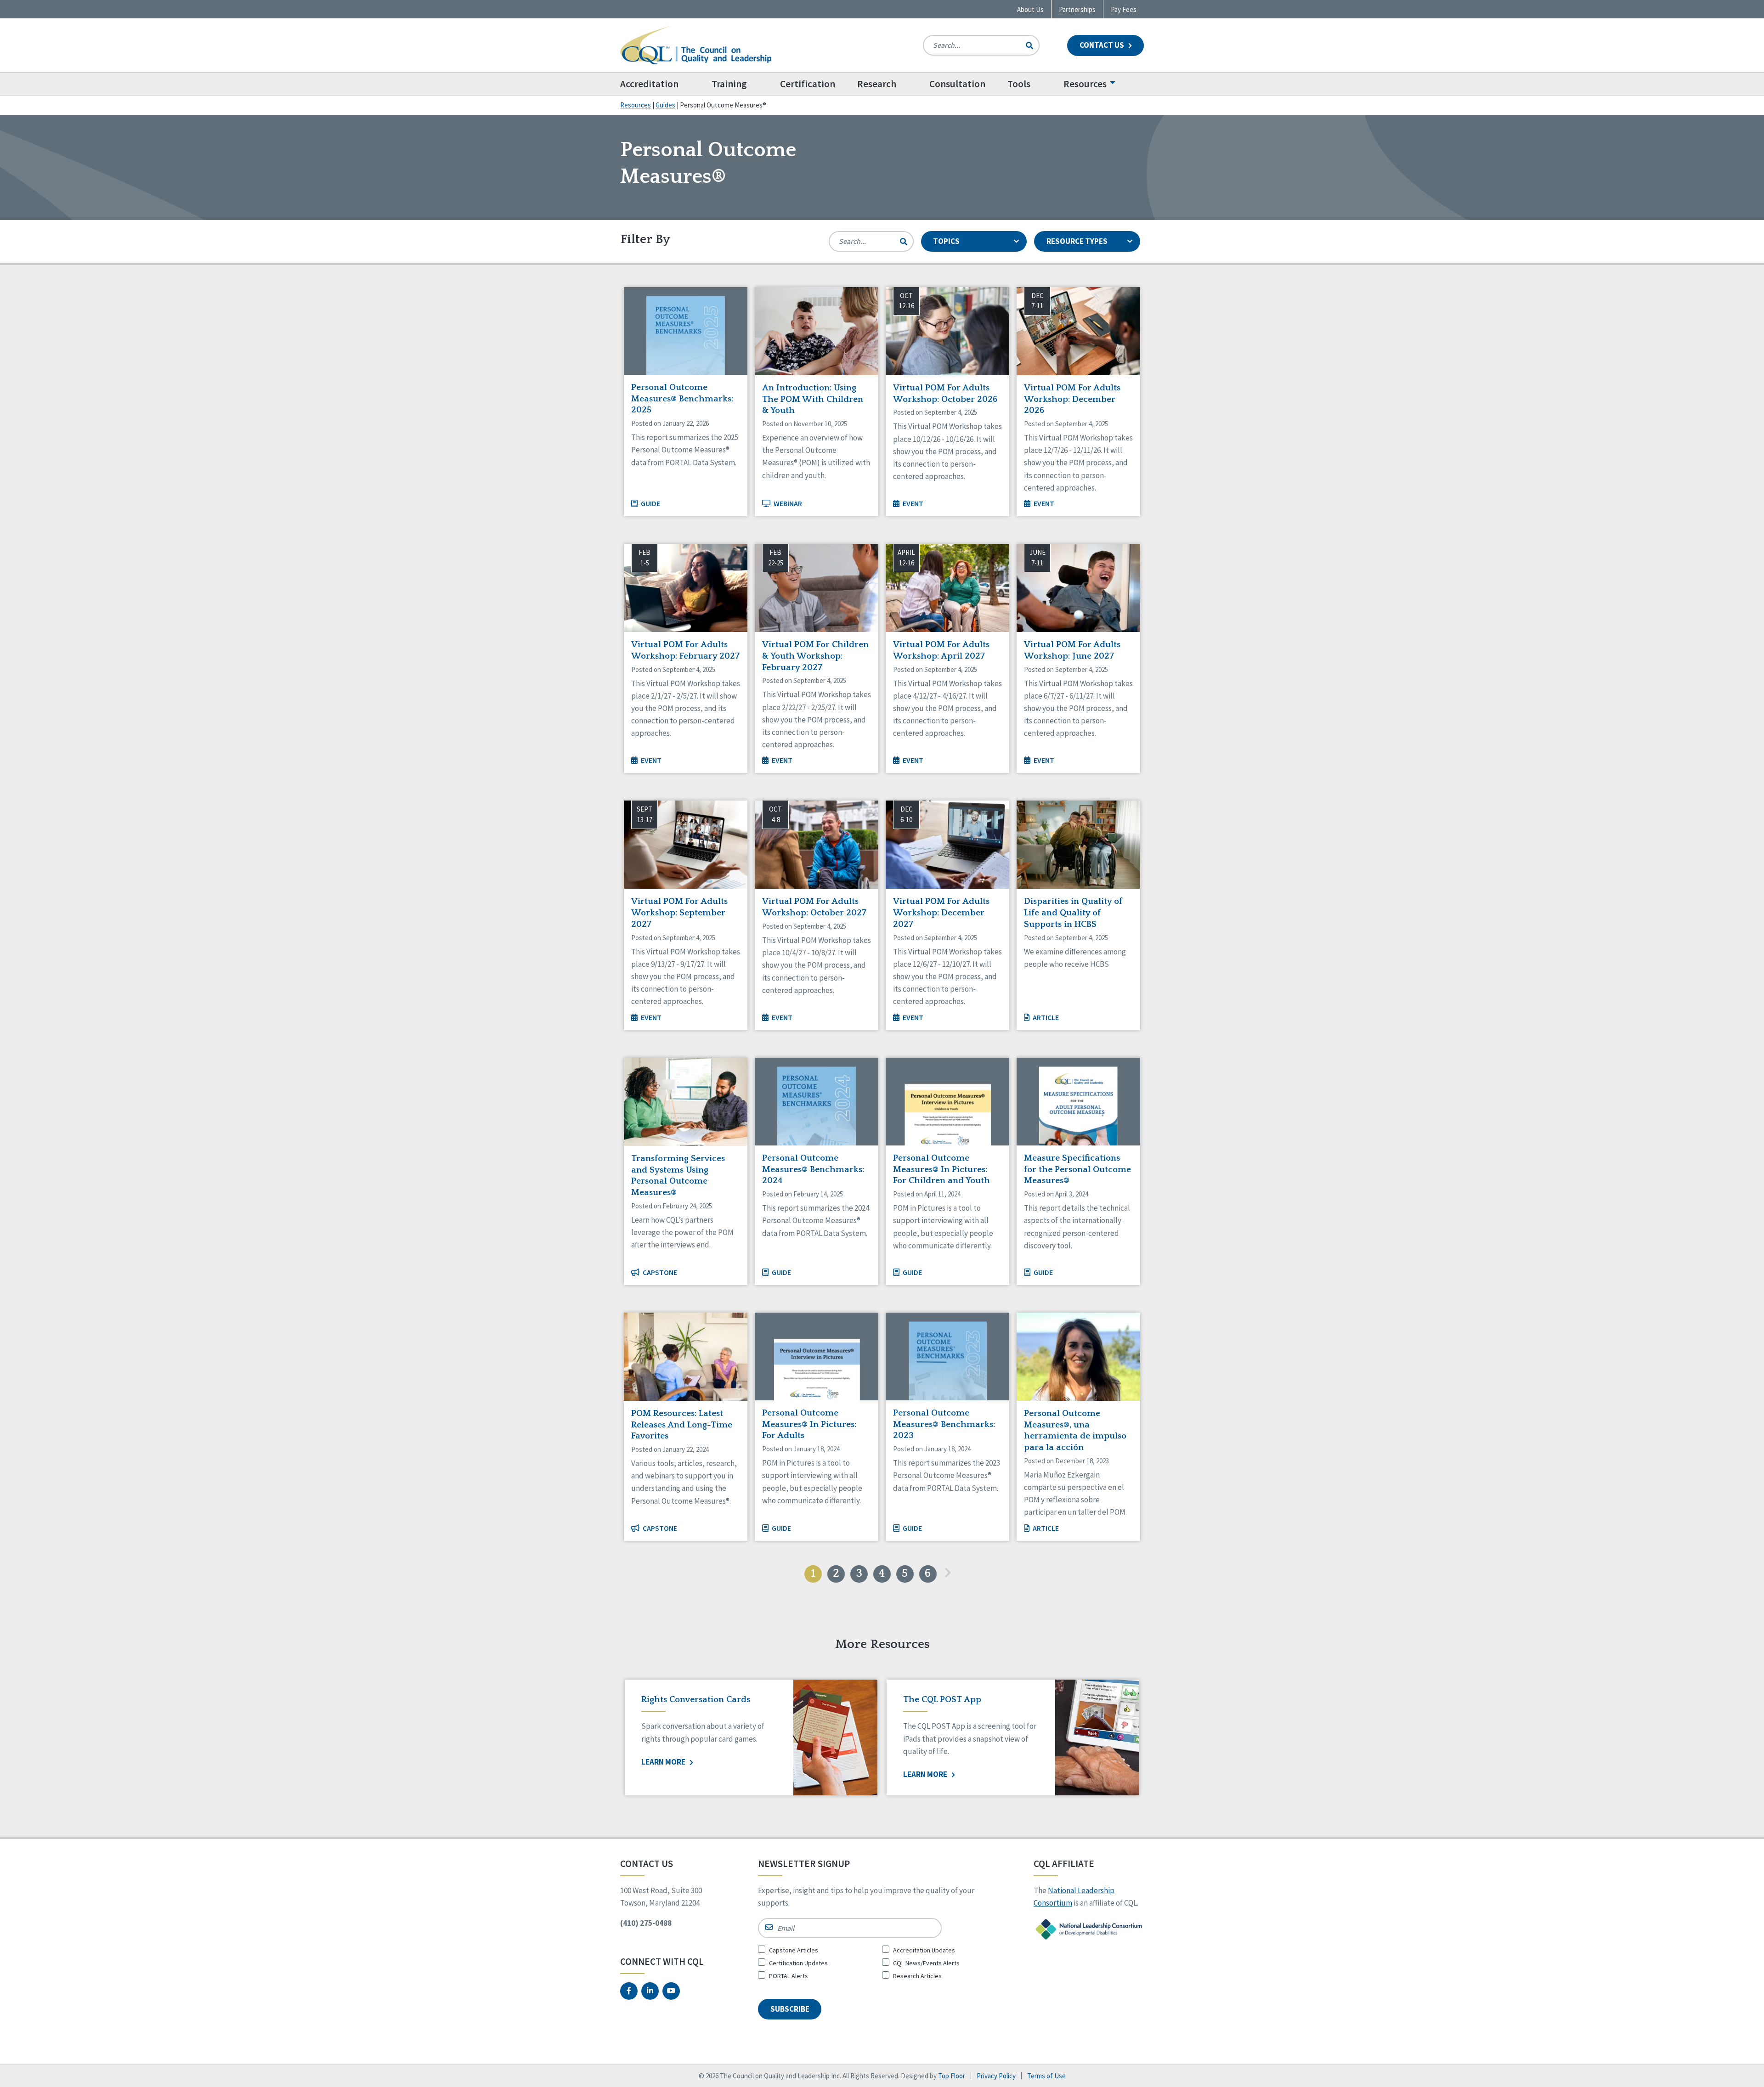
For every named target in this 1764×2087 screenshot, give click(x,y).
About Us (1030, 9)
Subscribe (790, 2009)
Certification (808, 84)
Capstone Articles (794, 1950)
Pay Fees (1124, 9)
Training (729, 84)
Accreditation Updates (924, 1950)
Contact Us (1102, 45)
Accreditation (649, 84)
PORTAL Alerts (789, 1976)
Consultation (957, 84)
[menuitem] (660, 84)
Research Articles (917, 1976)
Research (877, 84)
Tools (1019, 84)
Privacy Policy (996, 2076)
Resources (1085, 84)
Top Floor (952, 2076)
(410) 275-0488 (646, 1923)
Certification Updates (798, 1963)
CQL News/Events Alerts (926, 1963)
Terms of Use (1046, 2076)
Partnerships (1077, 9)
